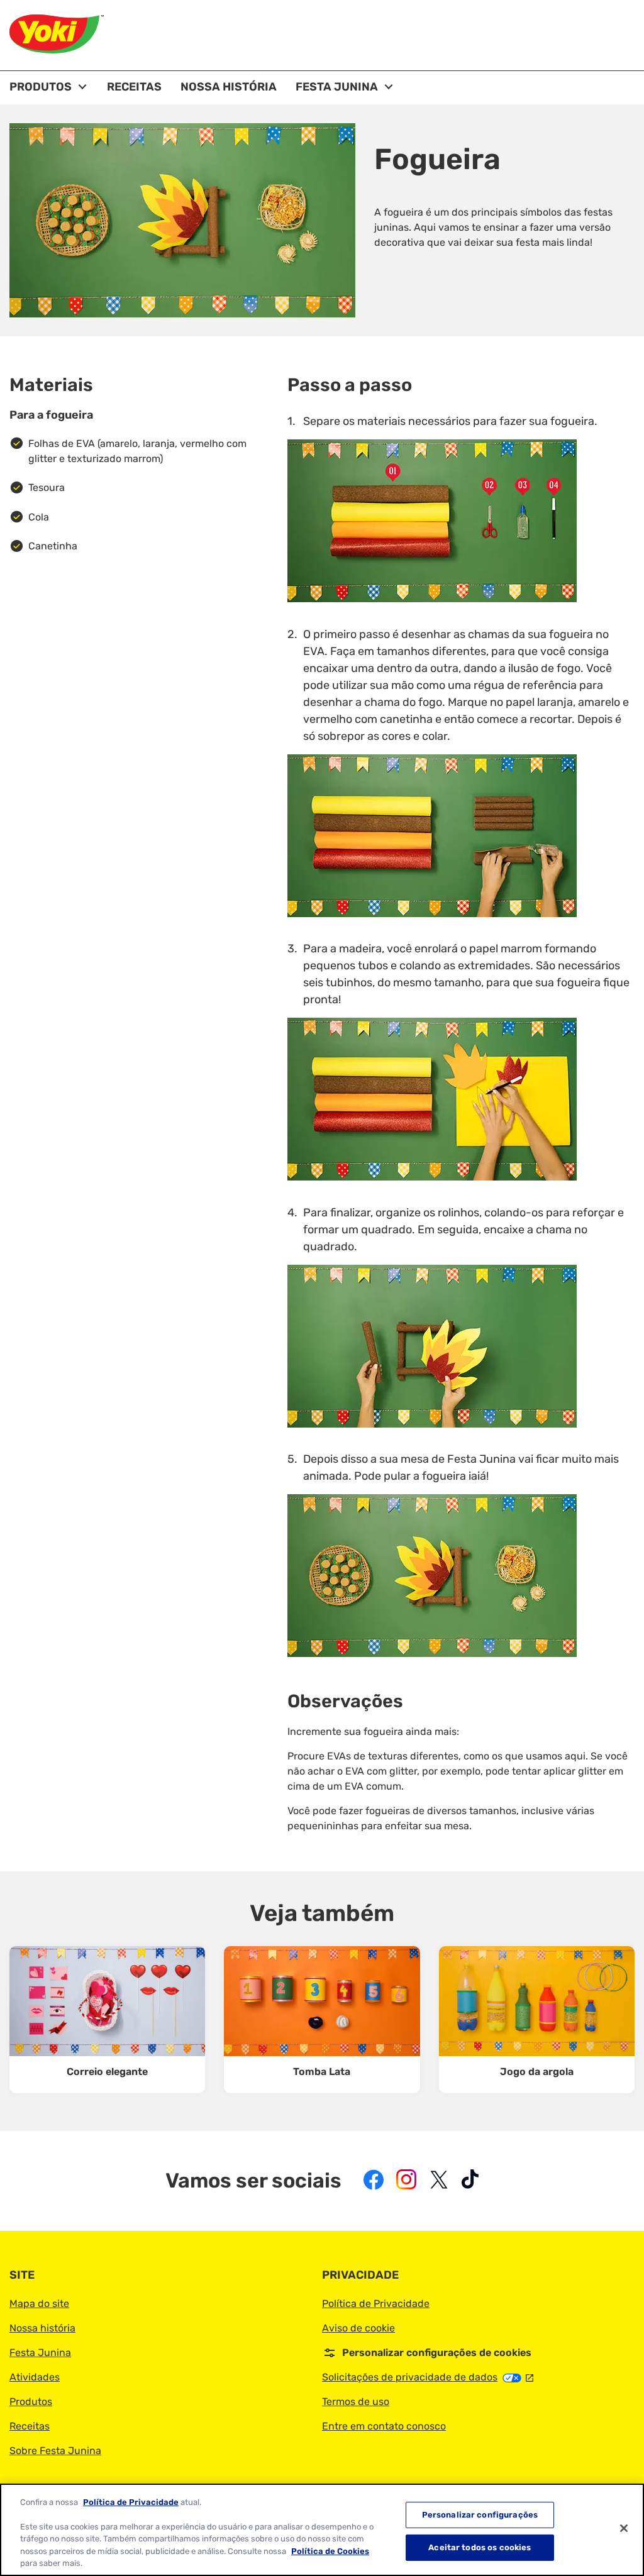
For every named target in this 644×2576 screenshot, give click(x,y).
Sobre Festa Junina (55, 2451)
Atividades (35, 2377)
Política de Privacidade (376, 2304)
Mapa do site (39, 2304)
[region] (322, 2530)
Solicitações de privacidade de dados (428, 2377)
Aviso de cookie (358, 2328)
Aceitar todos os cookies (480, 2547)
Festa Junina (40, 2353)
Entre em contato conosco (384, 2426)
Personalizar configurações (480, 2515)
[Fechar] (624, 2528)
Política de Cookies (330, 2551)
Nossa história (42, 2328)
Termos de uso (356, 2402)
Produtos (31, 2402)
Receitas (30, 2426)
